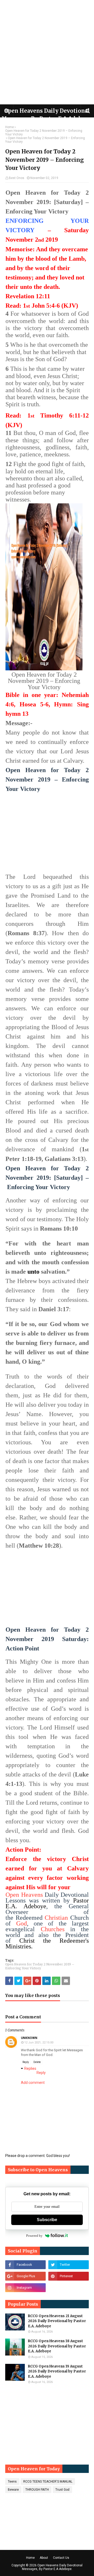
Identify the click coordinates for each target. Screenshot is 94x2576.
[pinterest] (69, 2276)
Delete (37, 2062)
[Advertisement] (47, 52)
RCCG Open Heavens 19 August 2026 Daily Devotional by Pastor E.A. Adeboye (57, 2371)
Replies (30, 2068)
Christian (56, 1918)
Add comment (33, 2083)
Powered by (34, 2236)
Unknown (29, 2038)
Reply (26, 2062)
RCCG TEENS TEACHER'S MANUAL (48, 2482)
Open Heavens (24, 1895)
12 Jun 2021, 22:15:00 (39, 2043)
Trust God (62, 2490)
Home (10, 127)
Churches (53, 1929)
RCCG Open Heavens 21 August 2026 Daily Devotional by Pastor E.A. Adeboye (57, 2321)
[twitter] (69, 2265)
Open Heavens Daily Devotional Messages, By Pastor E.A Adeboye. (52, 2567)
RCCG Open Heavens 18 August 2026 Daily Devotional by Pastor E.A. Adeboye (57, 2346)
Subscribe (47, 2220)
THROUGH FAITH (37, 2490)
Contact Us (61, 2558)
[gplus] (25, 2276)
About (44, 2558)
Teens (12, 2482)
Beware (13, 2490)
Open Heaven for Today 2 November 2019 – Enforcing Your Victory (44, 133)
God (22, 1923)
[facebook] (25, 2265)
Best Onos (17, 178)
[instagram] (25, 2288)
